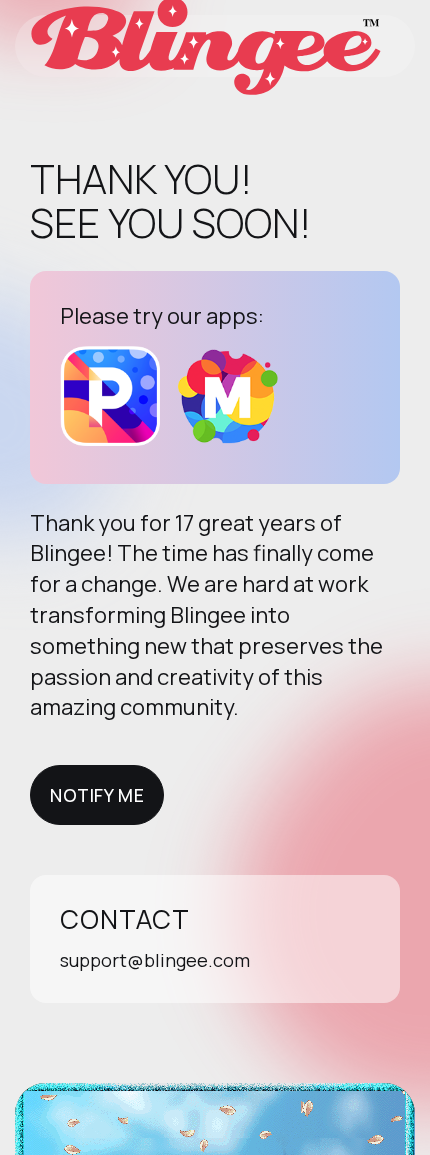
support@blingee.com (155, 960)
